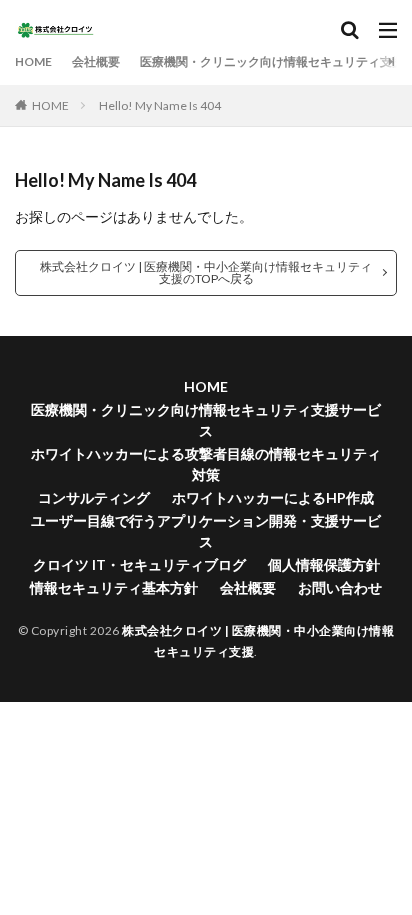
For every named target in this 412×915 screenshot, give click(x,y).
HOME (33, 61)
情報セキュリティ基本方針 (114, 587)
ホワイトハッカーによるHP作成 (273, 497)
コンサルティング (94, 497)
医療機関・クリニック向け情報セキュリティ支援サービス (206, 420)
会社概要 (96, 61)
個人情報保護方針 (324, 564)
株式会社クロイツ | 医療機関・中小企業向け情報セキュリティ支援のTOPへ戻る (206, 272)
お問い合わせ (340, 587)
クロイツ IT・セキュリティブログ (139, 564)
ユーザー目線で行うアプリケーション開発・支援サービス (206, 531)
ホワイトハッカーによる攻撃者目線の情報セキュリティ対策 (206, 464)
